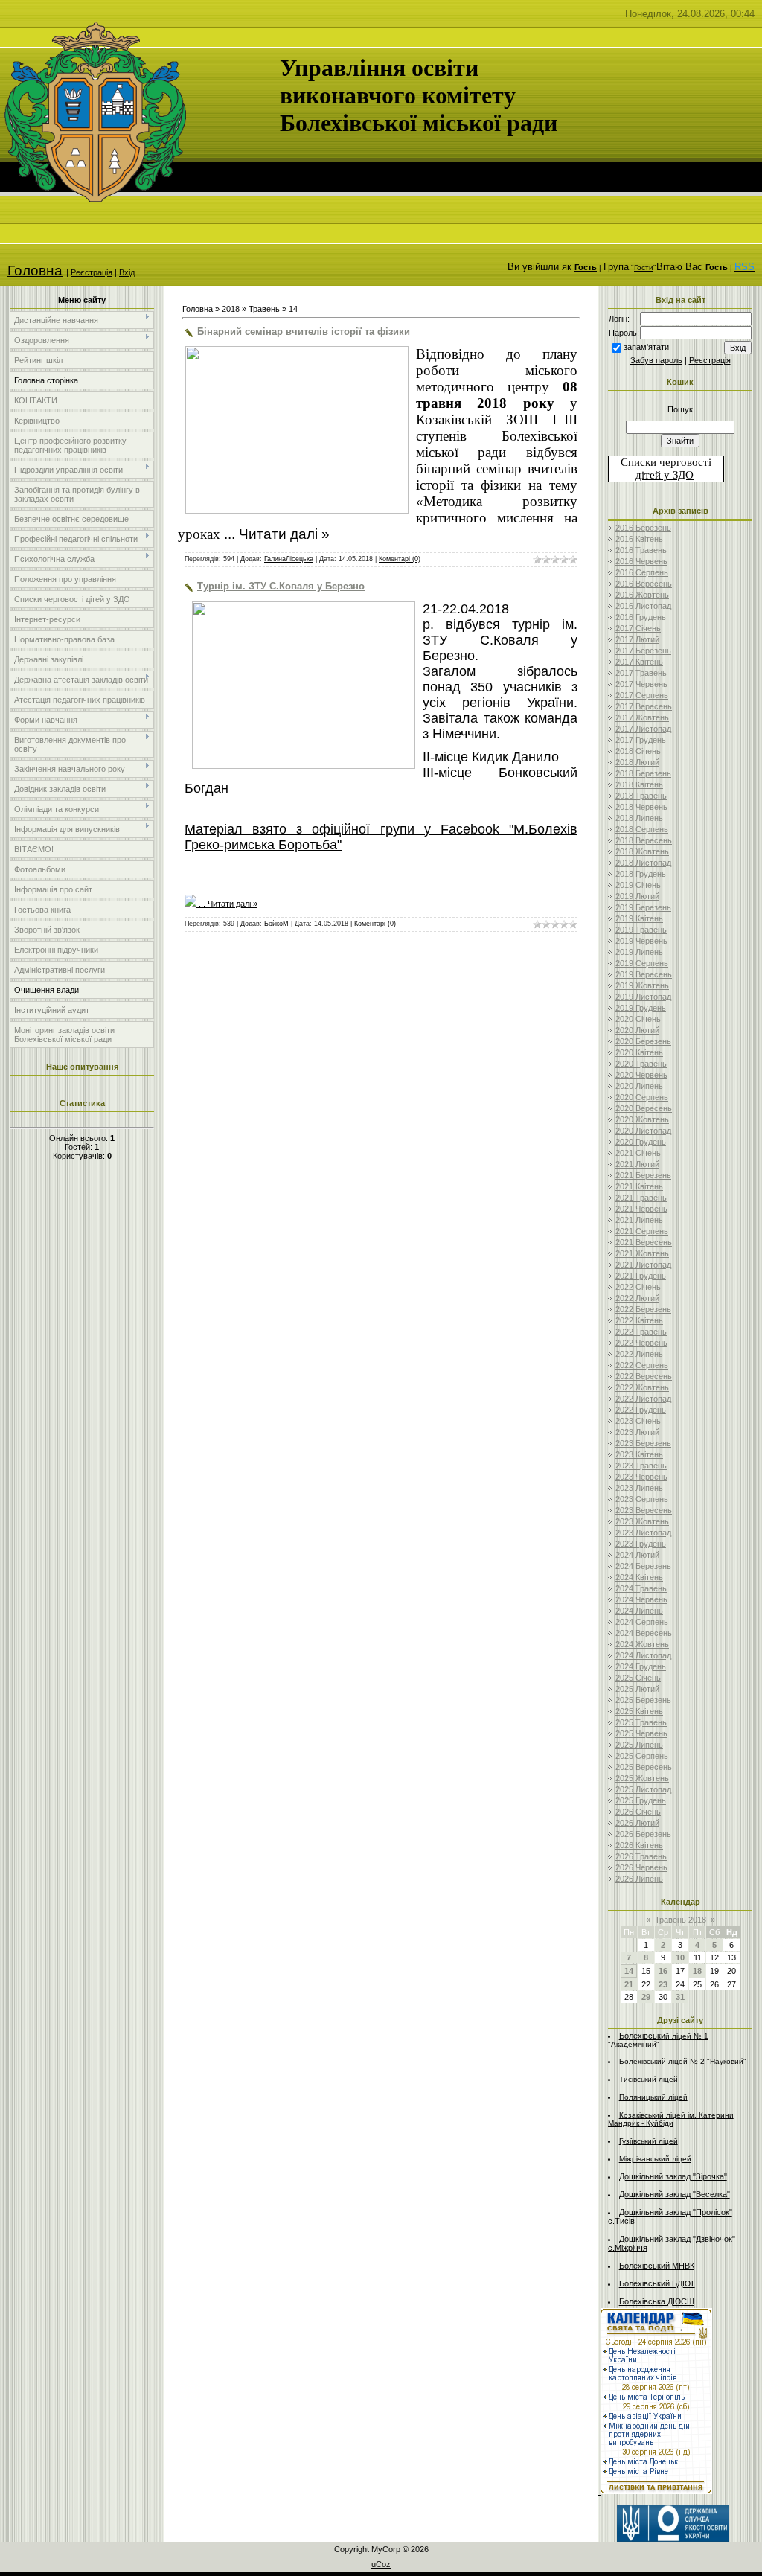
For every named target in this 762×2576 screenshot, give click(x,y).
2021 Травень (641, 1198)
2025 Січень (638, 1678)
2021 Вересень (644, 1242)
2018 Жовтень (642, 851)
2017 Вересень (644, 706)
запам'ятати (646, 347)
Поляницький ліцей (653, 2097)
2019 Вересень (644, 974)
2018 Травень (641, 796)
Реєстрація (92, 272)
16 (663, 1971)
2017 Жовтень (642, 717)
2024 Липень (639, 1611)
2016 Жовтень (642, 595)
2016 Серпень (642, 572)
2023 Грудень (641, 1544)
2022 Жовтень (642, 1387)
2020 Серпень (642, 1097)
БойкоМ (276, 924)
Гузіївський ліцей (649, 2141)
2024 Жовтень (642, 1644)
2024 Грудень (641, 1666)
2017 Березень (643, 651)
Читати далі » (284, 534)
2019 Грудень (641, 1008)
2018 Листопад (643, 863)
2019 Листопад (643, 997)
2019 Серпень (642, 963)
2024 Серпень (642, 1622)
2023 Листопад (643, 1533)
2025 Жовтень (642, 1778)
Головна (35, 271)
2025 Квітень (639, 1711)
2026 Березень (643, 1834)
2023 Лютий (637, 1432)
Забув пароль (656, 360)
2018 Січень (638, 751)
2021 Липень (639, 1220)
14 (629, 1971)
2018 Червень (641, 807)
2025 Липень (639, 1745)
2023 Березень (643, 1443)
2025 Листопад (643, 1789)
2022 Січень (638, 1287)
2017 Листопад (643, 729)
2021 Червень (641, 1209)
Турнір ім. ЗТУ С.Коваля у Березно (281, 586)
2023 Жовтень (642, 1521)
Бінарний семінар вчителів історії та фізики (304, 332)
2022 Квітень (639, 1320)
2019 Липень (639, 952)
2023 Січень (638, 1421)
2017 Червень (641, 684)
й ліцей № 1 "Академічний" (658, 2040)
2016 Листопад (643, 606)
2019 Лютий (637, 896)
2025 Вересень (644, 1767)
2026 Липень (639, 1879)
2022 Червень (641, 1343)
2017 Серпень (642, 695)
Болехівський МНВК (657, 2266)
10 (680, 1957)
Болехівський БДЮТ (657, 2283)
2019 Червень (641, 941)
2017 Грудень (641, 740)
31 (680, 1997)
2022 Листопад (643, 1399)
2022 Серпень (642, 1365)
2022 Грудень (641, 1410)
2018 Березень (643, 773)
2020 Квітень (639, 1052)
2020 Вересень (644, 1108)
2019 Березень (643, 907)
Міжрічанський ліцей (655, 2159)
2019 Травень (641, 930)
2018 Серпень (642, 829)
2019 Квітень (639, 918)
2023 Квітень (639, 1454)
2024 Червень (641, 1599)
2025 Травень (641, 1722)
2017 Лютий (637, 639)
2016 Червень (641, 561)
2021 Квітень (639, 1186)
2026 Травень (641, 1856)
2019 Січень (638, 885)
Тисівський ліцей (649, 2079)
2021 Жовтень (642, 1253)
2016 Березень (643, 528)
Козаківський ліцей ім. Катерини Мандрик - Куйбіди (671, 2119)
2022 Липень (639, 1354)
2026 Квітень (639, 1845)
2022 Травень (641, 1332)
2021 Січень (638, 1153)
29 (646, 1997)
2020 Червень (641, 1075)
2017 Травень (641, 673)
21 (629, 1984)
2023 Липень (639, 1488)
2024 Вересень (644, 1633)
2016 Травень (641, 550)
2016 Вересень (644, 584)
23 (663, 1984)
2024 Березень (643, 1566)
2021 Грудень (641, 1276)
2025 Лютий (637, 1689)
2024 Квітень (639, 1577)
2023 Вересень (644, 1510)
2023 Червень (641, 1477)
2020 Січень (638, 1019)
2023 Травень (641, 1466)
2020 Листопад (643, 1131)
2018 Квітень (639, 784)
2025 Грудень (641, 1800)
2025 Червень (641, 1733)
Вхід (127, 272)
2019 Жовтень (642, 985)
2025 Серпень (642, 1756)
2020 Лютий (637, 1030)
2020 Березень (643, 1041)
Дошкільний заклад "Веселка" (675, 2194)
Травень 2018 (681, 1920)
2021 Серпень (642, 1231)
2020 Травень (641, 1064)
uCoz (381, 2564)
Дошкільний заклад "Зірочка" (673, 2176)
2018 (231, 309)
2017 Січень (638, 628)
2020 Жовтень (642, 1119)
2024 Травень (641, 1588)
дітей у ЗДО (665, 475)
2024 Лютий (637, 1555)
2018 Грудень (641, 874)
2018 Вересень (644, 840)
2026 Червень (641, 1867)
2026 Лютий (637, 1823)
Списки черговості (666, 462)
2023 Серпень (642, 1499)
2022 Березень (643, 1309)
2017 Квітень (639, 662)
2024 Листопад (643, 1655)
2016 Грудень (641, 617)
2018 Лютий (637, 762)
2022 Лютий (637, 1298)
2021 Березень (643, 1175)
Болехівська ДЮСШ (657, 2301)
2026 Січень (638, 1812)
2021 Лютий (637, 1164)
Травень (264, 309)
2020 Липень (639, 1086)
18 (697, 1971)
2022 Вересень (644, 1376)
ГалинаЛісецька (289, 559)
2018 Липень (639, 818)
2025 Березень (643, 1700)
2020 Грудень (641, 1142)
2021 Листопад (643, 1265)
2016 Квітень (639, 539)
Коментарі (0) (400, 559)
